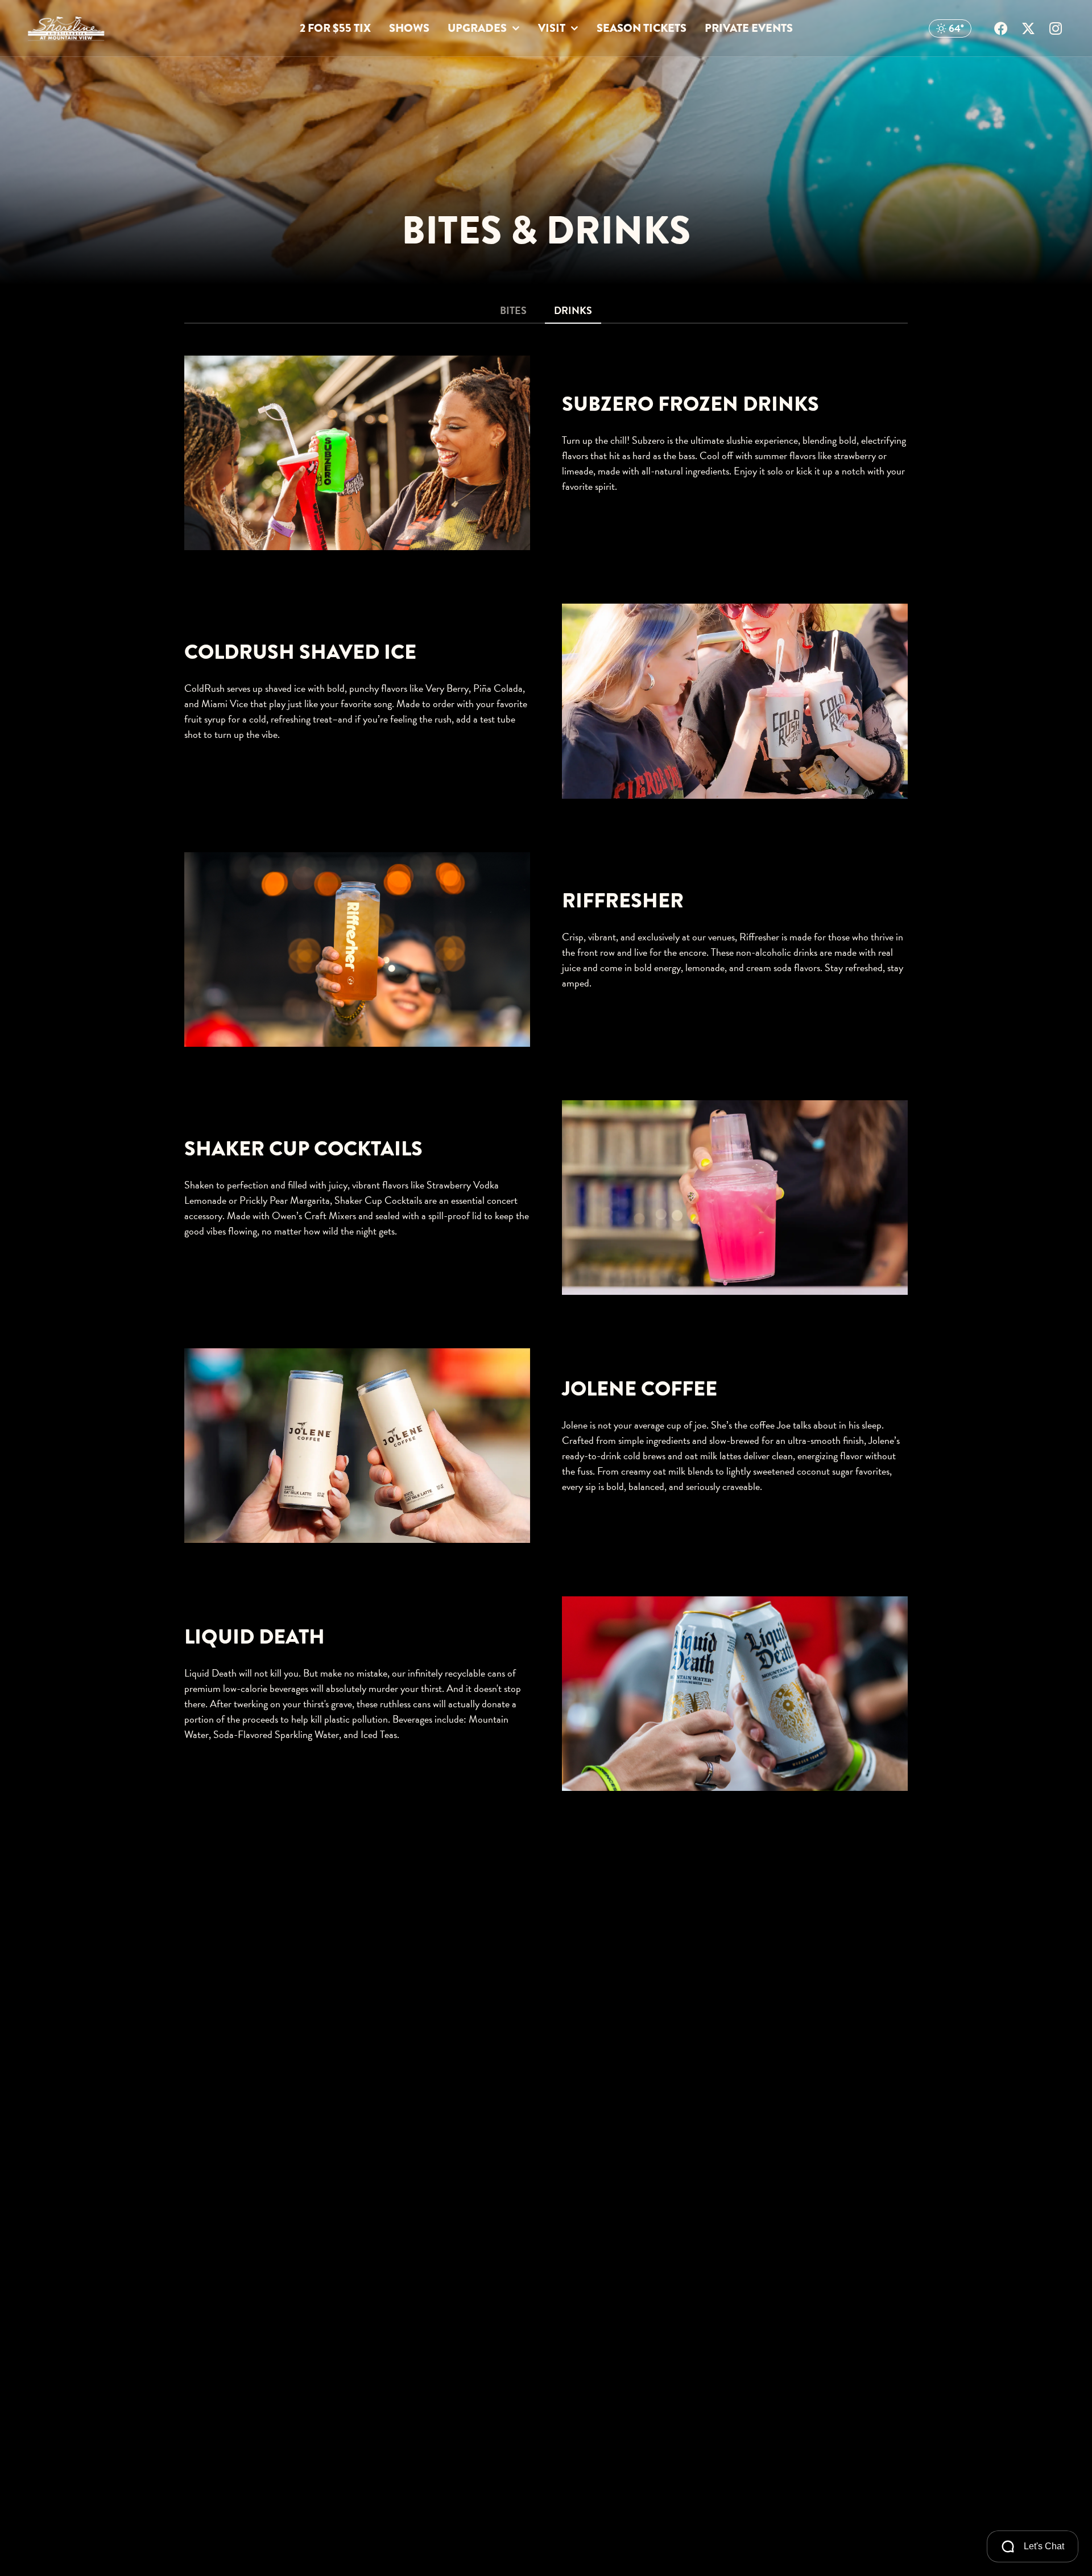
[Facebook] (1001, 28)
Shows (409, 28)
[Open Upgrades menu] (516, 29)
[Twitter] (1028, 28)
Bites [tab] (513, 310)
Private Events (749, 28)
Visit (552, 28)
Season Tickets (642, 28)
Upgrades (477, 28)
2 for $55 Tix (335, 28)
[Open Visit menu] (574, 29)
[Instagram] (1056, 28)
